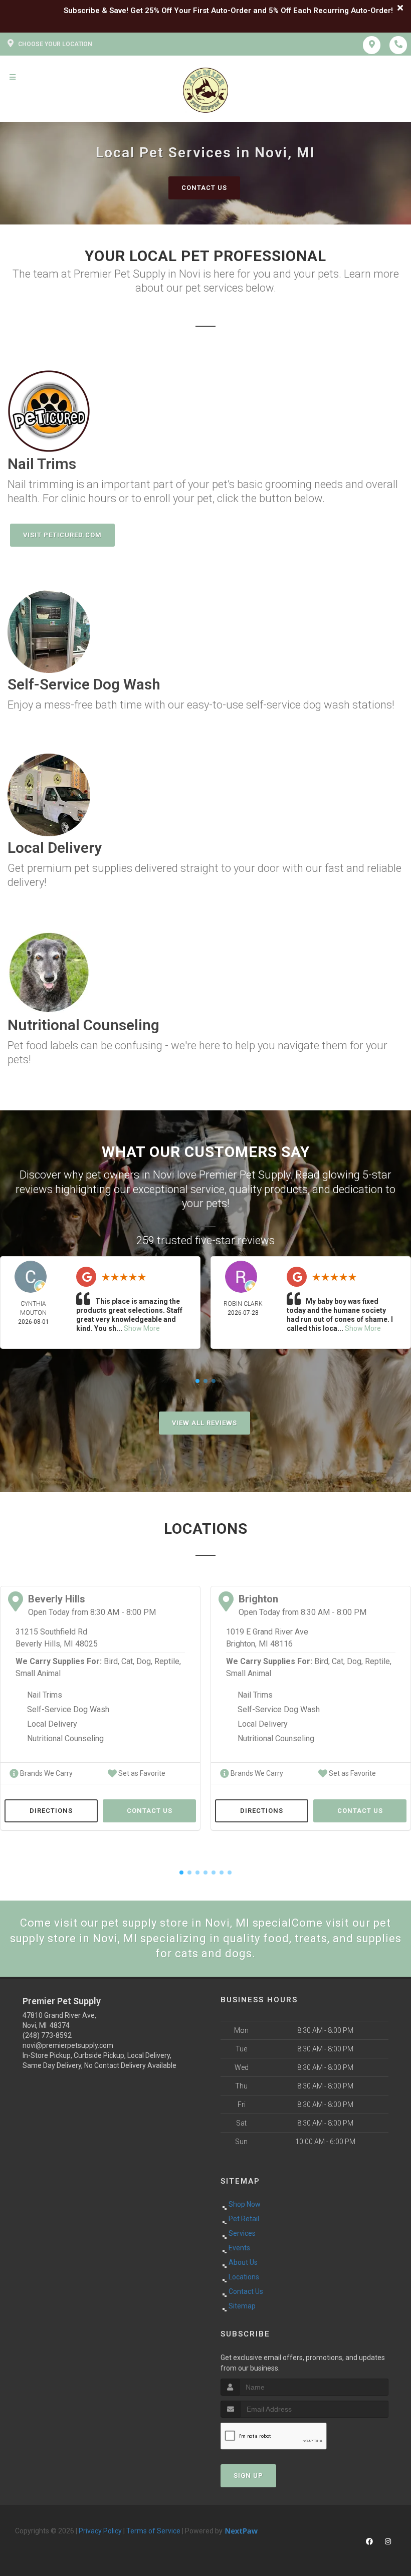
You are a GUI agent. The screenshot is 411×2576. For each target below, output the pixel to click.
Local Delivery (52, 1724)
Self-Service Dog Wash (68, 1709)
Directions (51, 1811)
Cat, (128, 1661)
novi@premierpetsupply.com (68, 2045)
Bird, (112, 1661)
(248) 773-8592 (47, 2035)
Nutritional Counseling (65, 1738)
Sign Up (248, 2476)
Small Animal (38, 1673)
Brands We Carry (46, 1773)
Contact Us (204, 188)
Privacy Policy (100, 2531)
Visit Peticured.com (62, 535)
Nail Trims (45, 1695)
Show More (142, 1328)
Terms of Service (153, 2531)
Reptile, (168, 1661)
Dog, (144, 1661)
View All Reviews (204, 1423)
